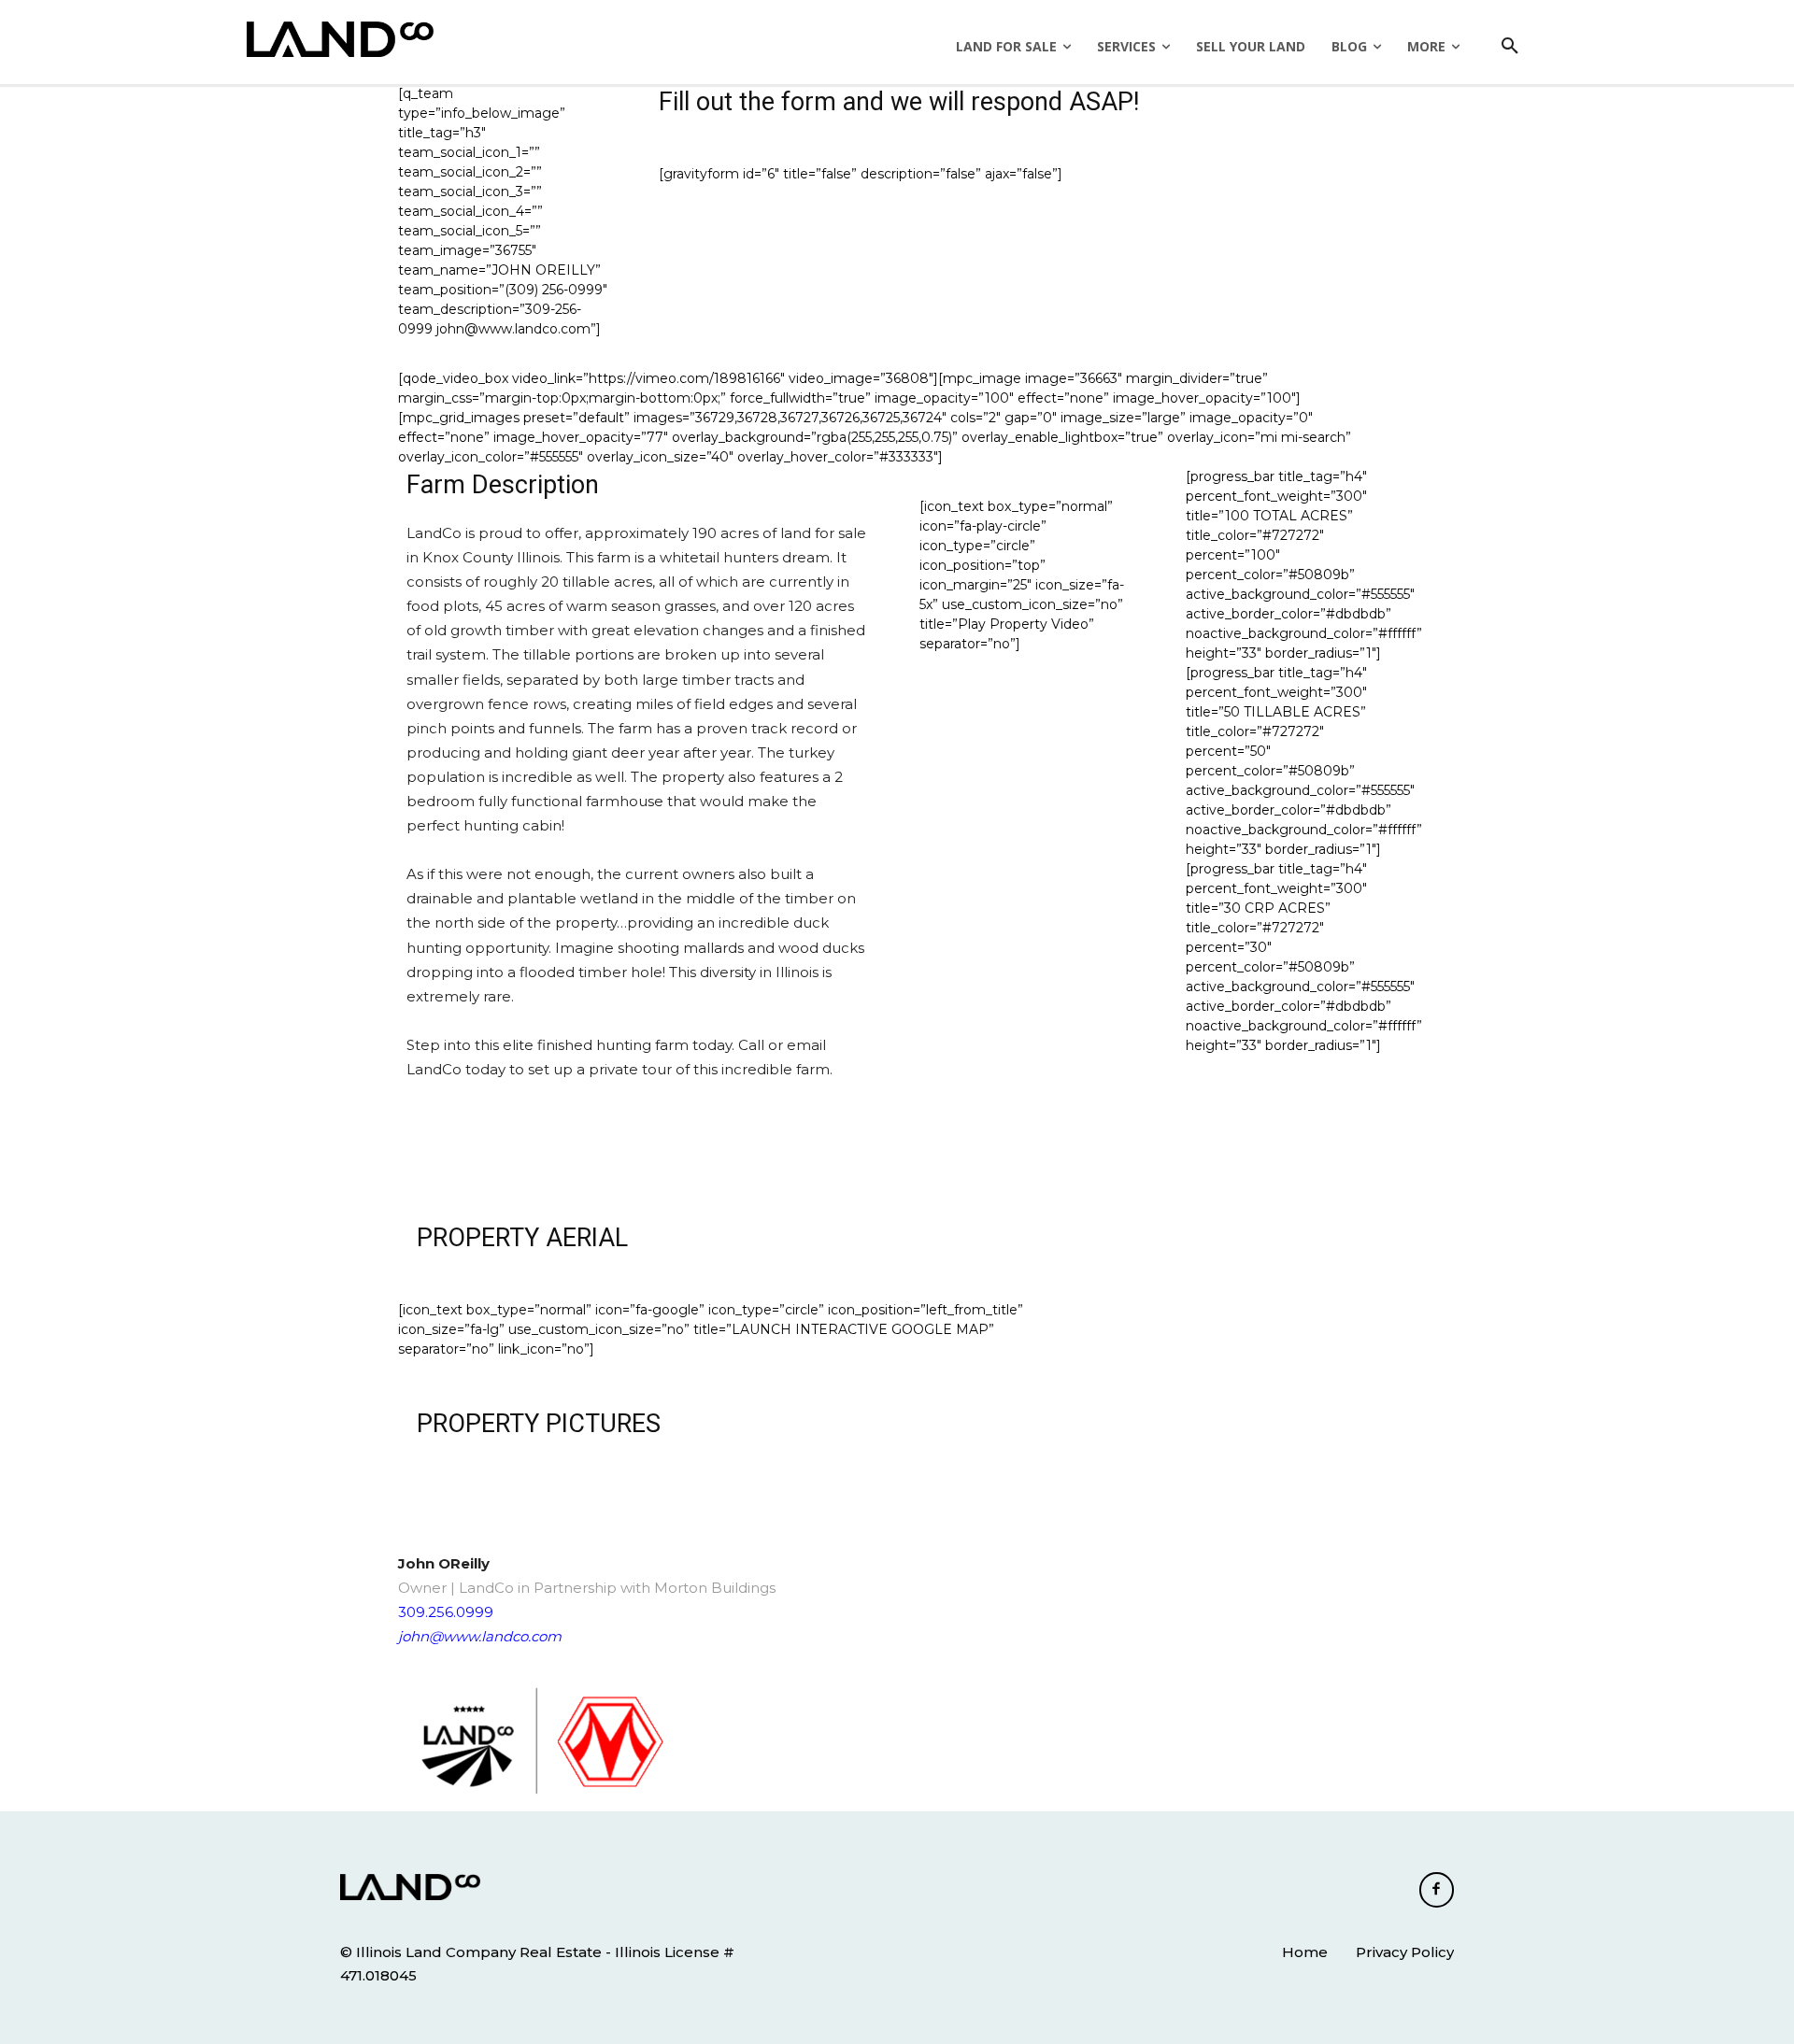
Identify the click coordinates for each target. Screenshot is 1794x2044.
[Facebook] (1437, 1890)
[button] (1510, 47)
